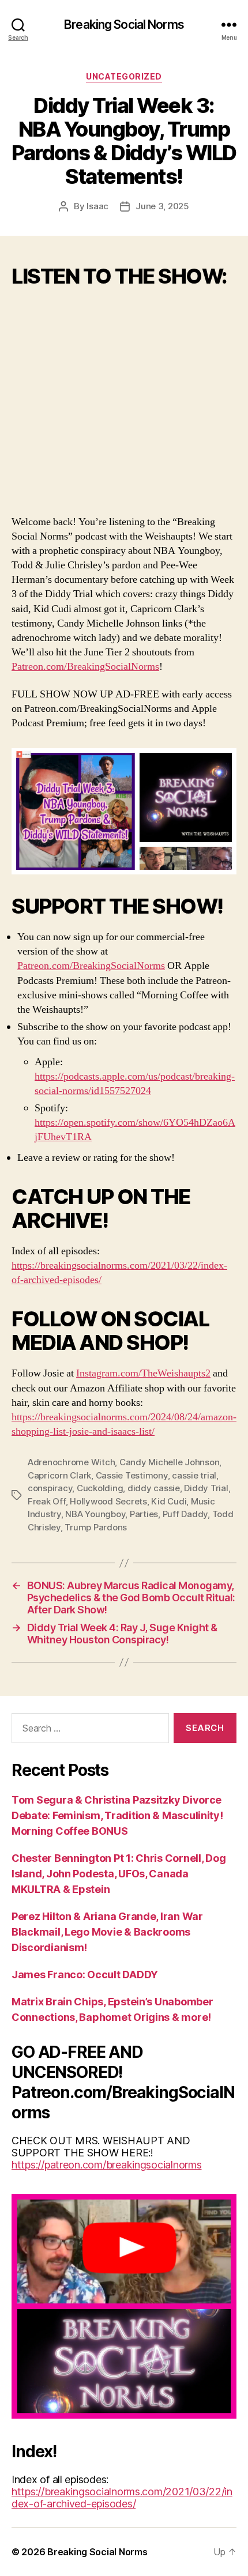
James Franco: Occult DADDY (85, 1975)
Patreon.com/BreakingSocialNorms (85, 667)
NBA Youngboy (95, 1514)
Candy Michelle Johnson (169, 1462)
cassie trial (194, 1475)
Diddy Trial (206, 1488)
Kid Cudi (169, 1501)
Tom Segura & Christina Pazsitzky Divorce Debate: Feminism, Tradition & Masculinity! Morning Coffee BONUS (117, 1815)
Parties (144, 1514)
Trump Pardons (96, 1527)
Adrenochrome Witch (71, 1462)
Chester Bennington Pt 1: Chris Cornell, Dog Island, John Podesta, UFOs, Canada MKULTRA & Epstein (119, 1874)
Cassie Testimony (132, 1475)
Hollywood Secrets (108, 1501)
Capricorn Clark (59, 1475)
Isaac (97, 206)
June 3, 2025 (162, 206)
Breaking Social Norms (124, 24)
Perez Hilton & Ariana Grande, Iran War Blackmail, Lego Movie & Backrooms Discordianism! (107, 1932)
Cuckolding (100, 1488)
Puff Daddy (185, 1514)
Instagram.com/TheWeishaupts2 (143, 1373)
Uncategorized (124, 76)
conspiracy (50, 1488)
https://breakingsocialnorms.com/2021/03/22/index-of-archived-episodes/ (122, 2498)
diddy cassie (154, 1488)
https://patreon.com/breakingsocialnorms (106, 2165)
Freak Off (47, 1501)
